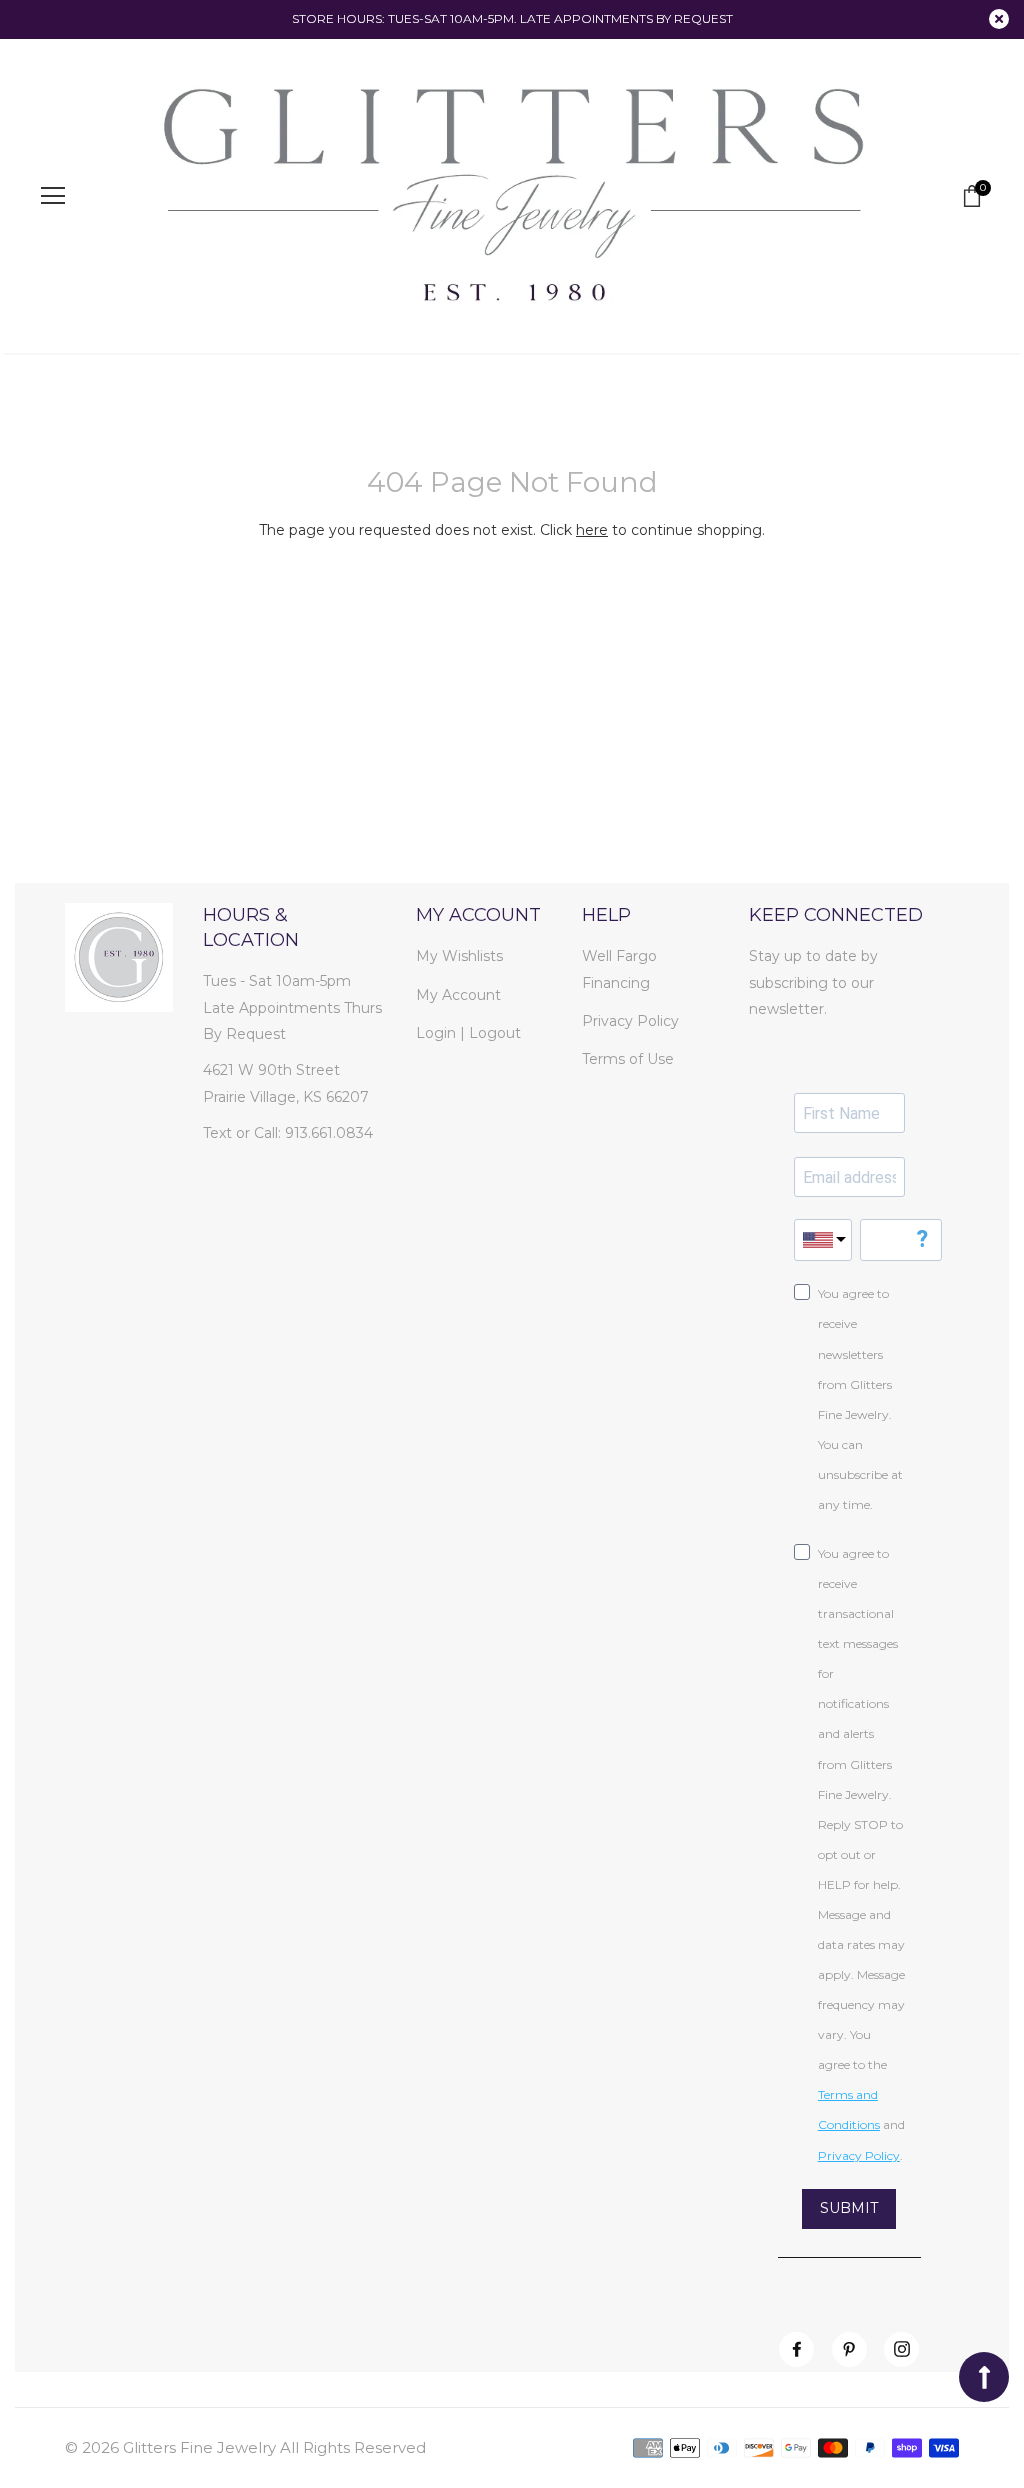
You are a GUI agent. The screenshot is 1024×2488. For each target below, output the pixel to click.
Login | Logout (468, 1033)
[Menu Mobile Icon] (53, 196)
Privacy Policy (630, 1021)
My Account (458, 995)
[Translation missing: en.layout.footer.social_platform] (796, 2349)
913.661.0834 (329, 1133)
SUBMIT (849, 2208)
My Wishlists (459, 956)
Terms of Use (628, 1059)
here (592, 530)
